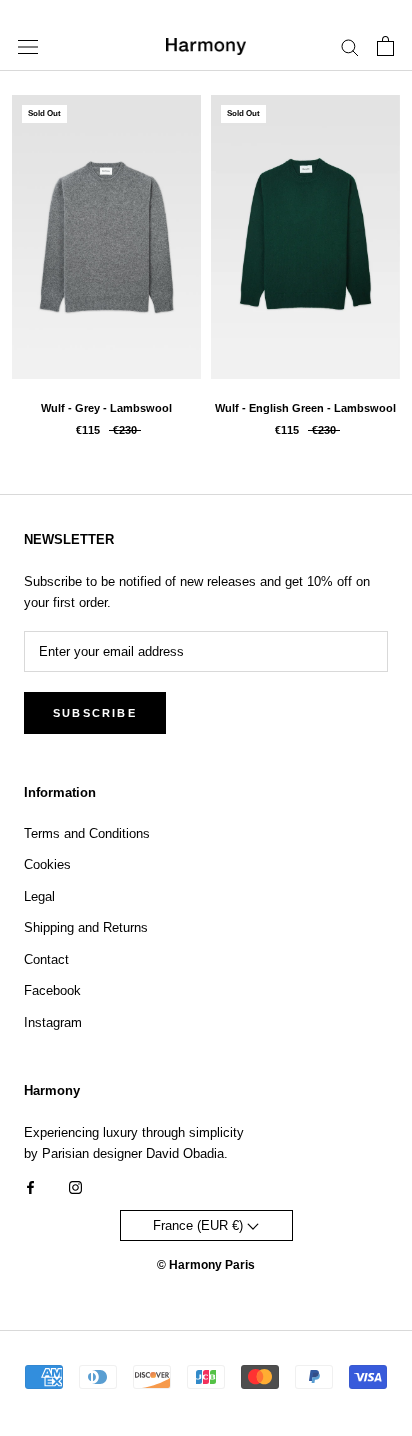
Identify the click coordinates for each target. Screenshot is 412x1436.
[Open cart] (385, 46)
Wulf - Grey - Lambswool (106, 408)
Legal (39, 896)
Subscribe (95, 713)
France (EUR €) (200, 1225)
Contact (46, 959)
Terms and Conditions (87, 833)
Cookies (47, 864)
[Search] (350, 46)
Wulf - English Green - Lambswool (305, 408)
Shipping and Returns (86, 927)
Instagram (53, 1022)
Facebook (52, 990)
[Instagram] (75, 1186)
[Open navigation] (28, 46)
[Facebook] (30, 1186)
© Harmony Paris (206, 1265)
